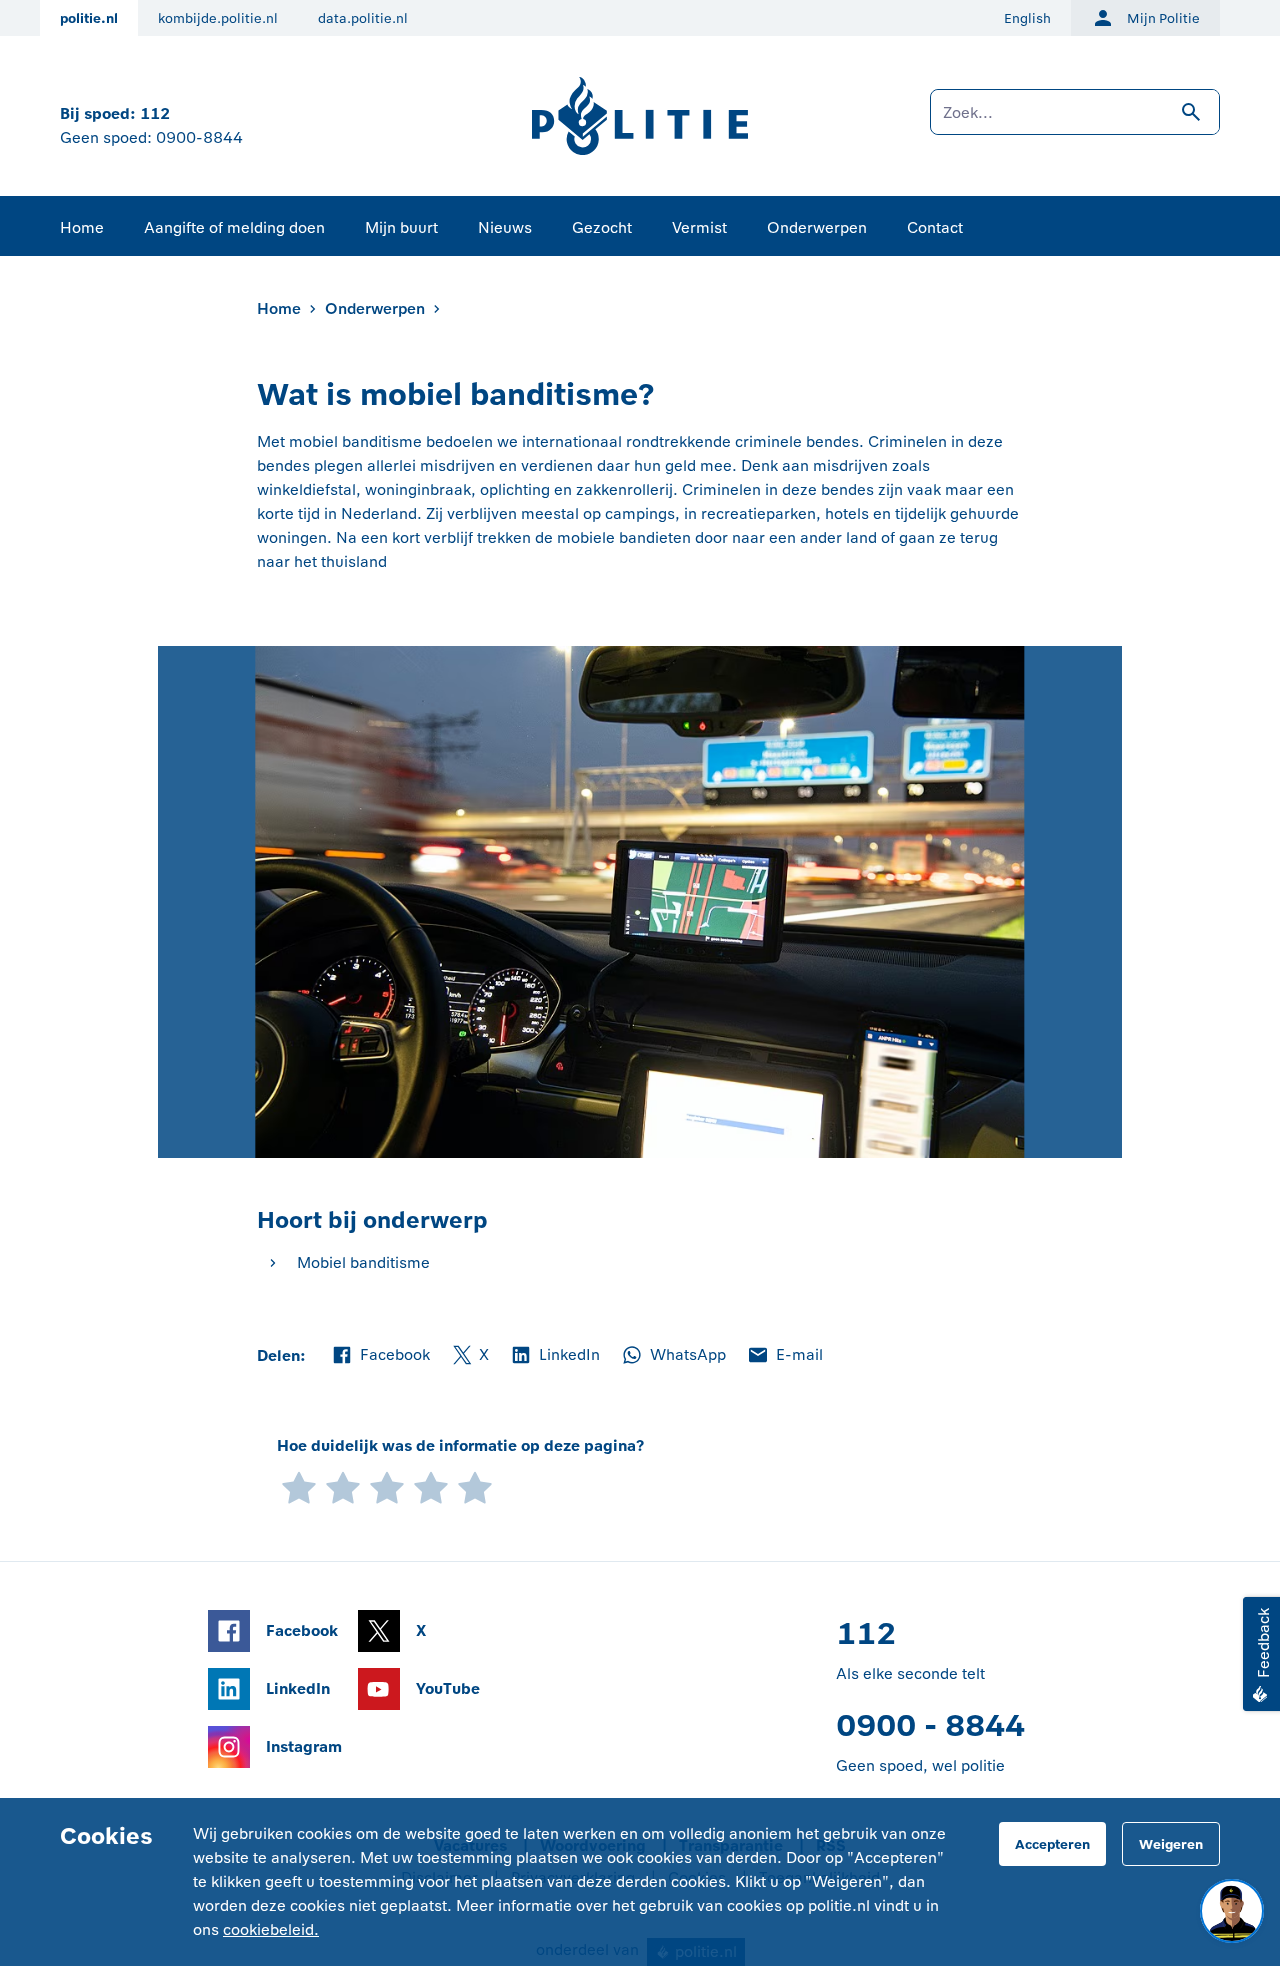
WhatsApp (673, 1356)
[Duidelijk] (431, 1486)
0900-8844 (199, 137)
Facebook (380, 1356)
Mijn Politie (1163, 18)
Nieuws (505, 227)
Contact (935, 227)
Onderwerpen (817, 227)
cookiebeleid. (271, 1929)
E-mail (784, 1356)
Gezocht (602, 227)
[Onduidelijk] (343, 1486)
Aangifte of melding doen (234, 227)
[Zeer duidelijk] (475, 1486)
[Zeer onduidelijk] (299, 1486)
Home (82, 227)
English (1027, 18)
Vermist (699, 227)
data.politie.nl (363, 18)
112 (155, 113)
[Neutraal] (387, 1486)
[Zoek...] (1075, 122)
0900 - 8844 (930, 1725)
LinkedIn (554, 1356)
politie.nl (89, 18)
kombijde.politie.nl (218, 18)
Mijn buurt (401, 227)
